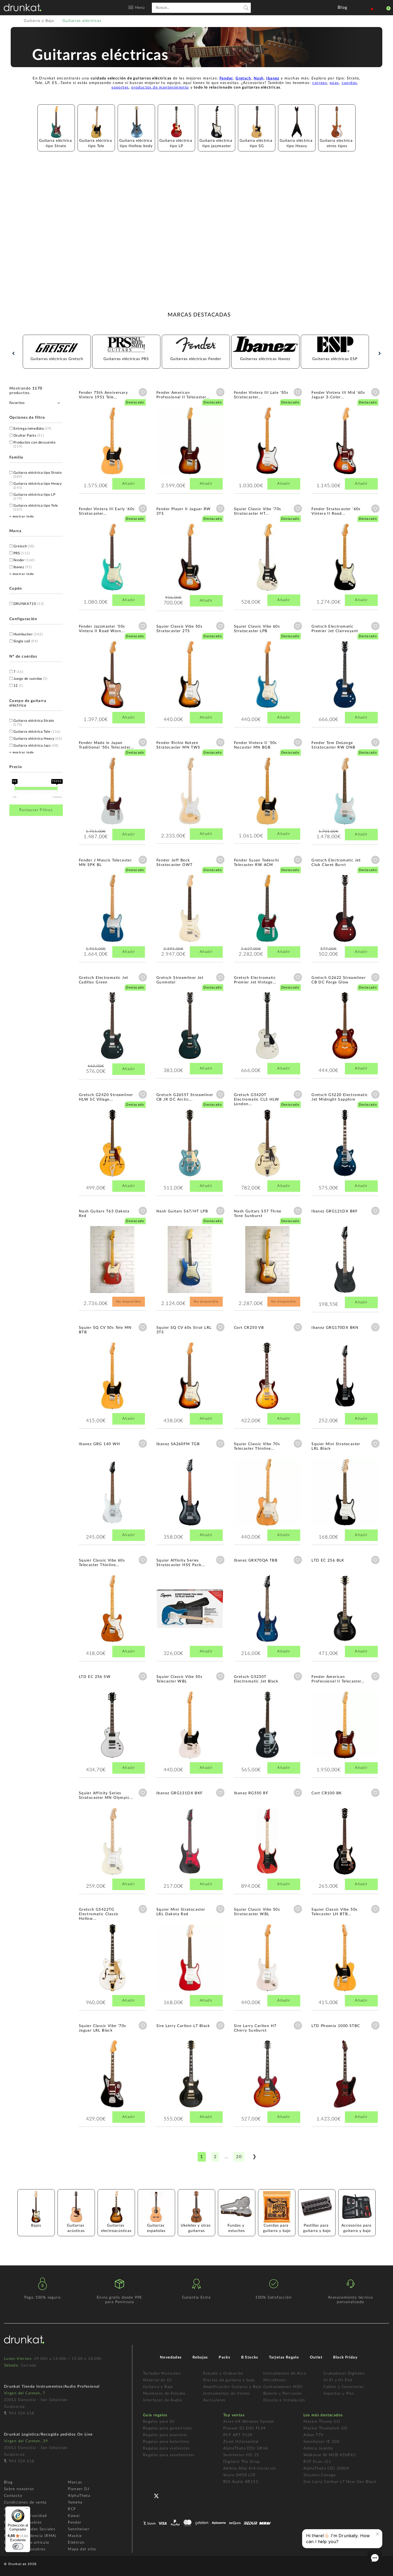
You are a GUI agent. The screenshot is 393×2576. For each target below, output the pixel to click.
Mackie (75, 2536)
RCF (72, 2509)
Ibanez (273, 78)
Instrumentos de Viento (227, 2394)
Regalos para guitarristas (168, 2428)
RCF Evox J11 (317, 2462)
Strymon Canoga (320, 2475)
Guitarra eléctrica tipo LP (34, 497)
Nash (259, 78)
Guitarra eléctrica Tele (37, 732)
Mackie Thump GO (322, 2422)
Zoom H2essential (241, 2442)
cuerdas (349, 83)
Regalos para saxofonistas (169, 2455)
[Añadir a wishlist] (143, 392)
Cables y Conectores (344, 2387)
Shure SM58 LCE (240, 2475)
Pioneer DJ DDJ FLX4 (245, 2428)
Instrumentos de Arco (285, 2373)
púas (334, 83)
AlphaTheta (79, 2496)
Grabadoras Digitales (344, 2373)
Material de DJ (158, 2380)
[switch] (18, 2546)
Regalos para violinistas (166, 2448)
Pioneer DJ (79, 2489)
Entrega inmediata (32, 429)
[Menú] (27, 2510)
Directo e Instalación (284, 2400)
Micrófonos (275, 2380)
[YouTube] (169, 2495)
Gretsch (243, 78)
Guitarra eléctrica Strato (34, 723)
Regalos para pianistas (165, 2435)
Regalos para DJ (159, 2422)
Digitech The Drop (242, 2462)
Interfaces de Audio (163, 2400)
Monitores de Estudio (164, 2394)
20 (239, 2157)
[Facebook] (148, 2495)
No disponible (129, 1302)
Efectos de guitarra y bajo (229, 2380)
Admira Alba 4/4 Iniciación (250, 2468)
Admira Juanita (318, 2448)
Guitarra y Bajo (158, 2387)
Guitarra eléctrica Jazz (36, 746)
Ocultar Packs (29, 436)
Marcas (75, 2482)
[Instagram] (180, 2495)
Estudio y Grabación (223, 2373)
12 (18, 686)
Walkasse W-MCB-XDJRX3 (330, 2455)
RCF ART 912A (238, 2435)
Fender (226, 78)
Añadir (129, 484)
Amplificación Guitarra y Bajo (232, 2387)
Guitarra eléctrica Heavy (38, 739)
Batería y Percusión (283, 2394)
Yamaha (75, 2502)
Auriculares (214, 2400)
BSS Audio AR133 (241, 2482)
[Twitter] (158, 2498)
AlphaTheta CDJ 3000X (326, 2468)
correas (320, 83)
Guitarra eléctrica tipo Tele (36, 508)
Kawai (74, 2516)
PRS (22, 553)
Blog (8, 2482)
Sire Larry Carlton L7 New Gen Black (340, 2482)
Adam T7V (313, 2435)
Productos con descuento (34, 445)
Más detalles (95, 441)
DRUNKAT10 (29, 604)
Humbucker (28, 634)
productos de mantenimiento (160, 87)
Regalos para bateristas (166, 2442)
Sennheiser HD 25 (241, 2455)
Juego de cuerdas (30, 679)
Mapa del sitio (82, 2549)
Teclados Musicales (162, 2373)
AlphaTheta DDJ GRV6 (246, 2448)
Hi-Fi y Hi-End (338, 2380)
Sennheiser (79, 2529)
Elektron (76, 2543)
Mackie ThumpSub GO (325, 2428)
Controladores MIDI (283, 2387)
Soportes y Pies (339, 2394)
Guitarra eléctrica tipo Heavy (38, 486)
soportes (120, 87)
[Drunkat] (22, 7)
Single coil (26, 641)
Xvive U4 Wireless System (249, 2422)
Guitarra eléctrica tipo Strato (38, 475)
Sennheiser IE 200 (321, 2442)
